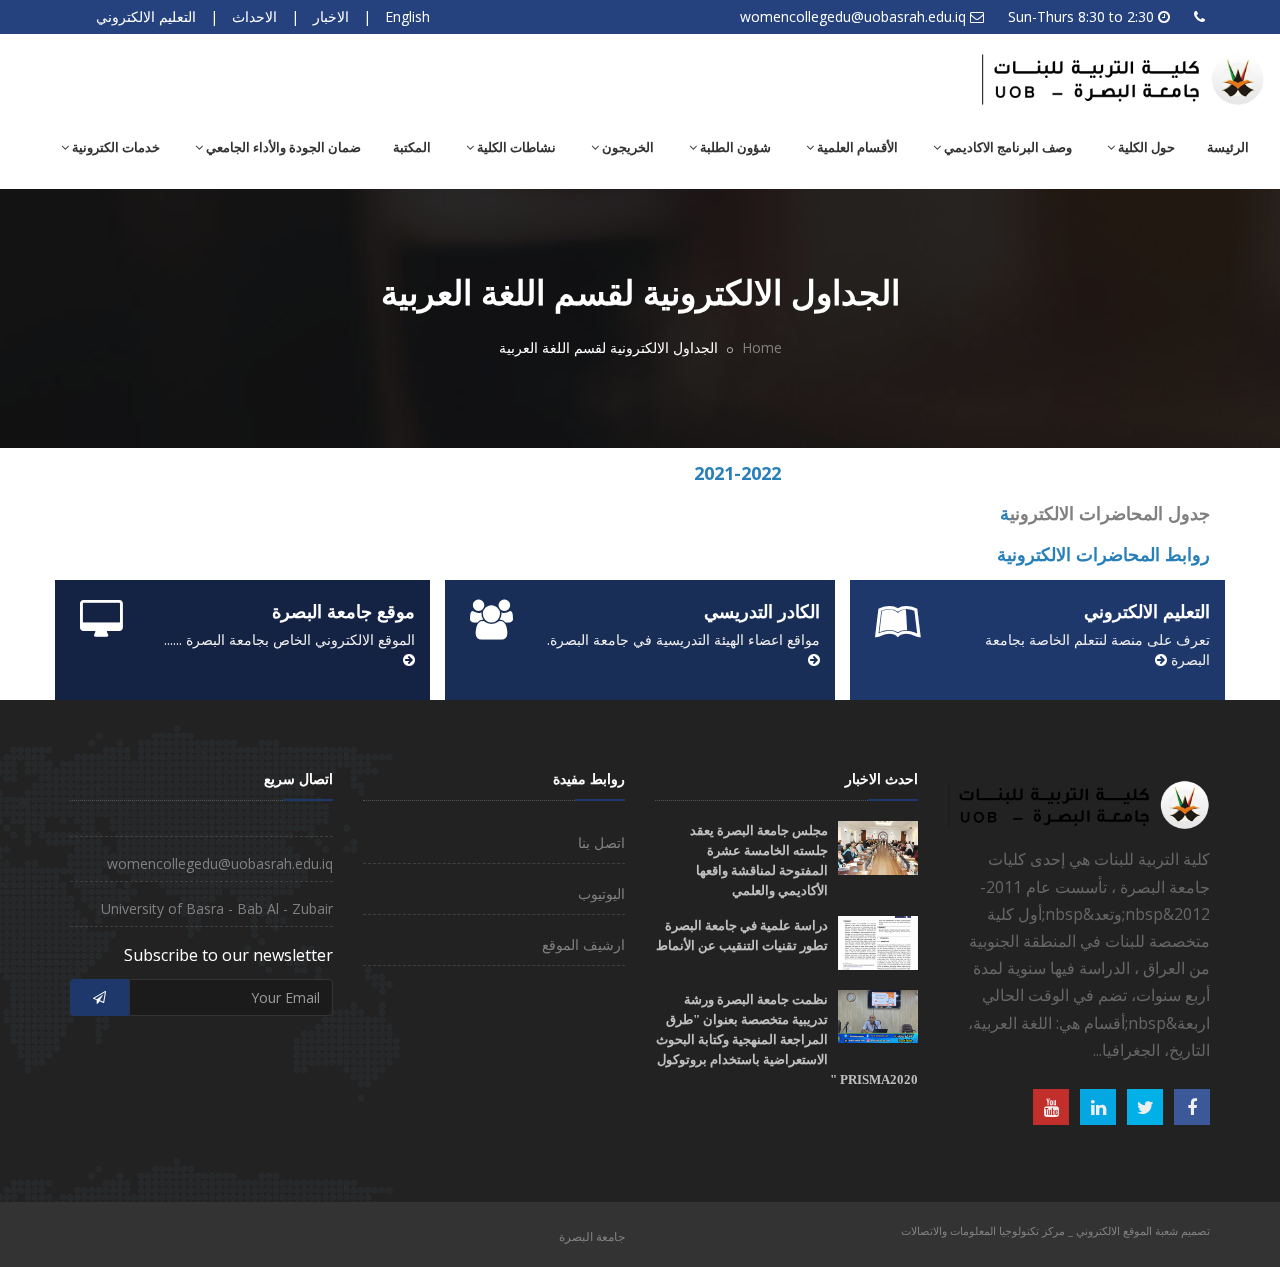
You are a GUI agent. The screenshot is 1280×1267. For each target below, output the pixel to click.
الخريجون (626, 147)
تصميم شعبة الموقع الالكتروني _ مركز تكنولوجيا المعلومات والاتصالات (1055, 1230)
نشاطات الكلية (515, 147)
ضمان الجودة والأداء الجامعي (282, 147)
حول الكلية (1145, 147)
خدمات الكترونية (114, 147)
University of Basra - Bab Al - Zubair (217, 908)
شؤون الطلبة (734, 147)
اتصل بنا (601, 842)
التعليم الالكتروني (146, 16)
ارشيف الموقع (583, 944)
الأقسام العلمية (856, 147)
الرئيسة (1228, 147)
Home (762, 347)
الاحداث (254, 16)
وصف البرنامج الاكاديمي (1006, 147)
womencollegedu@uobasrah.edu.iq (853, 16)
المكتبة (412, 147)
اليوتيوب (601, 893)
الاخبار (331, 16)
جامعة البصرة (592, 1236)
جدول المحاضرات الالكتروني (1110, 513)
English (407, 16)
